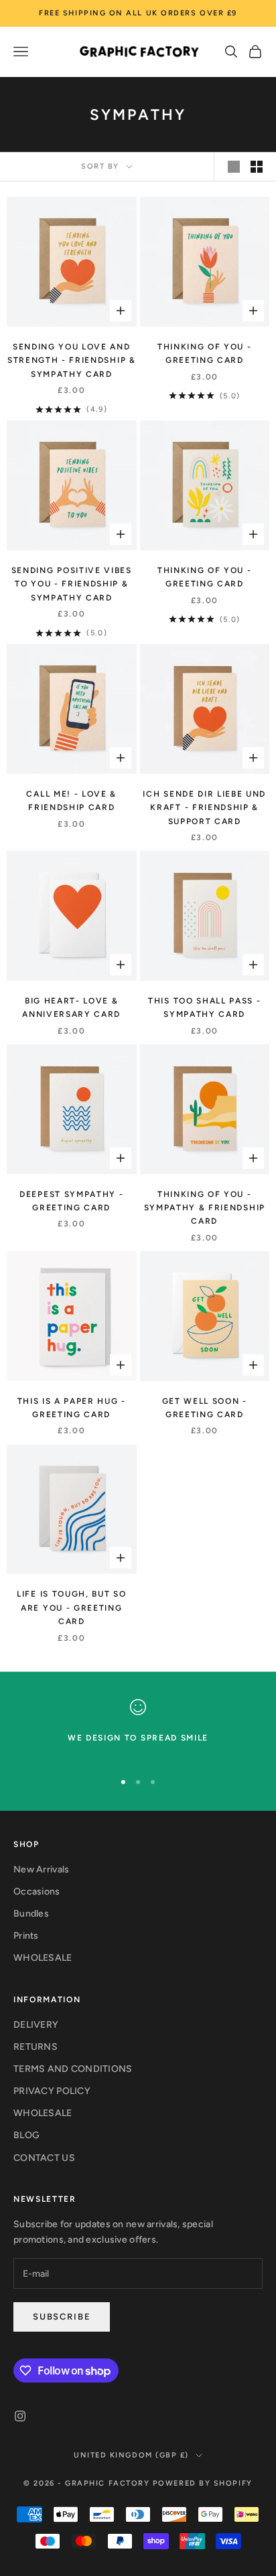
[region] (138, 1729)
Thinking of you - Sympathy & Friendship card (205, 1208)
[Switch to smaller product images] (257, 167)
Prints (26, 1936)
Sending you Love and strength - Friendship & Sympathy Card (72, 360)
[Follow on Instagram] (20, 2416)
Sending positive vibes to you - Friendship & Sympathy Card (72, 584)
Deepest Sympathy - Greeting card (71, 1201)
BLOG (26, 2135)
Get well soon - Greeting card (205, 1408)
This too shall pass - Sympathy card (204, 1008)
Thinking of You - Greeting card (205, 577)
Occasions (37, 1891)
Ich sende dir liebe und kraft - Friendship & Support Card (204, 808)
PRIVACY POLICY (52, 2091)
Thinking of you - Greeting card (205, 353)
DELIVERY (36, 2025)
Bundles (31, 1914)
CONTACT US (44, 2158)
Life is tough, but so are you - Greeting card (71, 1608)
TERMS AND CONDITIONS (73, 2069)
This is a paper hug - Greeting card (72, 1408)
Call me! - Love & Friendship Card (71, 801)
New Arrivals (41, 1869)
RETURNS (36, 2047)
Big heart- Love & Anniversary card (71, 1008)
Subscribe (62, 2317)
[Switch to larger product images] (234, 167)
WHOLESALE (43, 1958)
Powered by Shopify (203, 2483)
